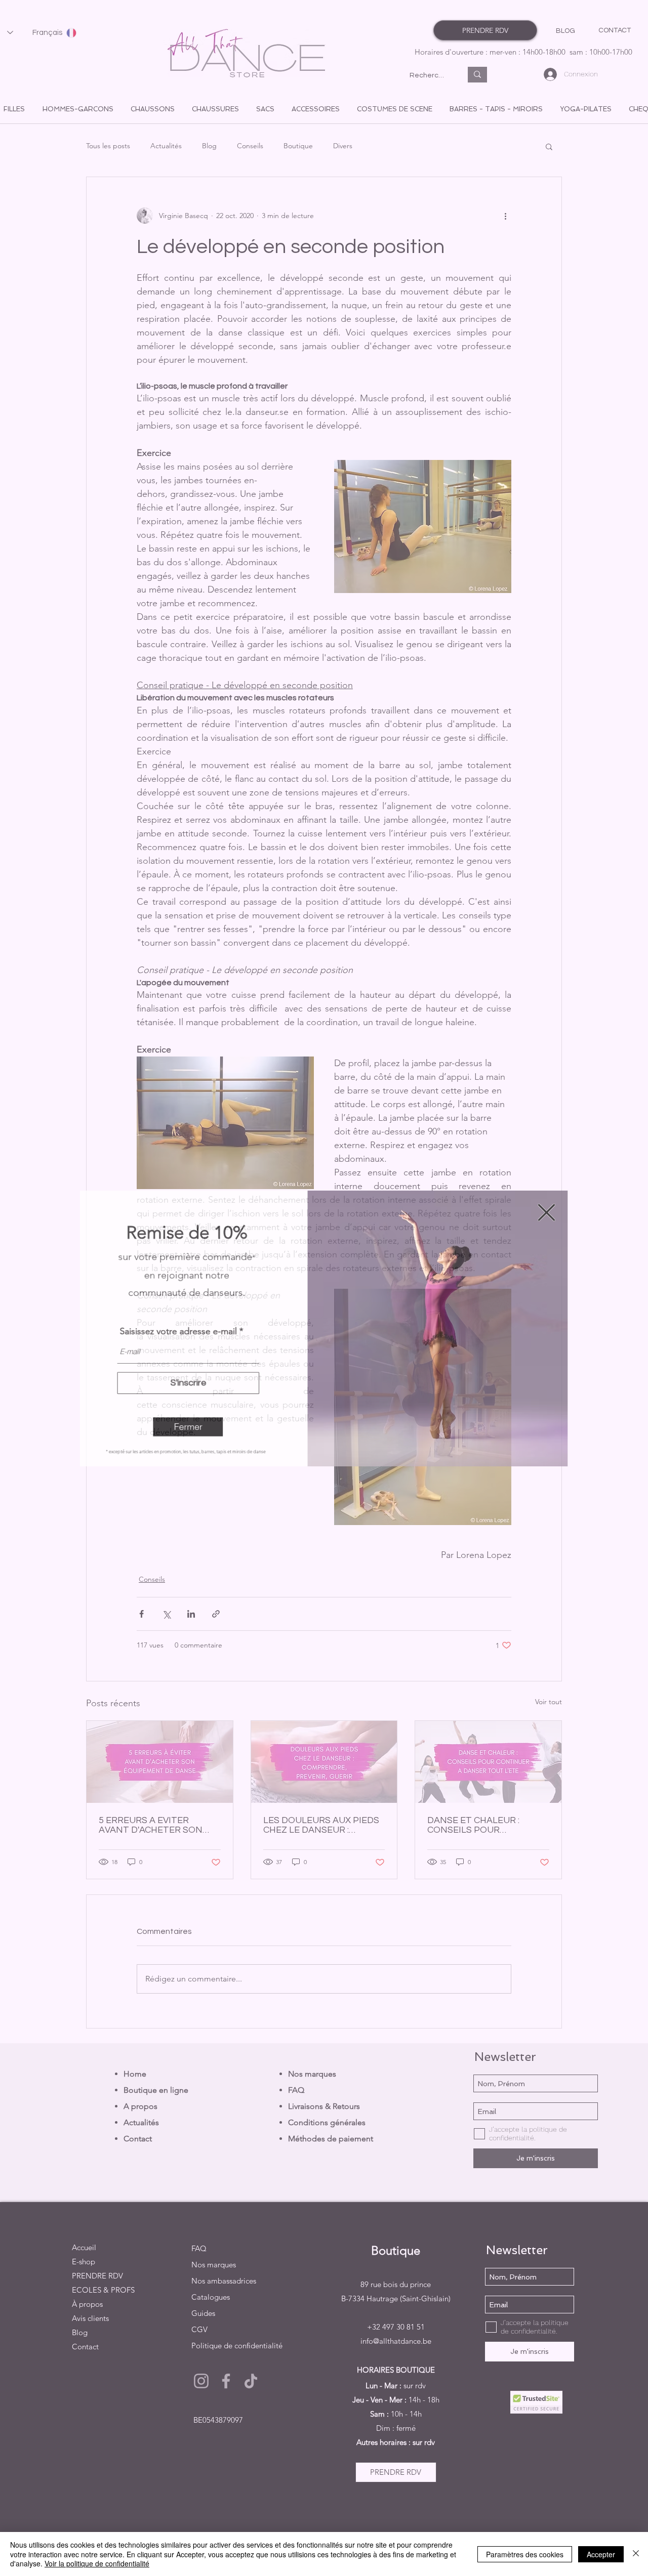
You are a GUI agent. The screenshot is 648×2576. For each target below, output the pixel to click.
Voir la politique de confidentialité (97, 2563)
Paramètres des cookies (525, 2554)
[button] (186, 1428)
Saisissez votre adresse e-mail (176, 1331)
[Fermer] (636, 2554)
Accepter (601, 2554)
